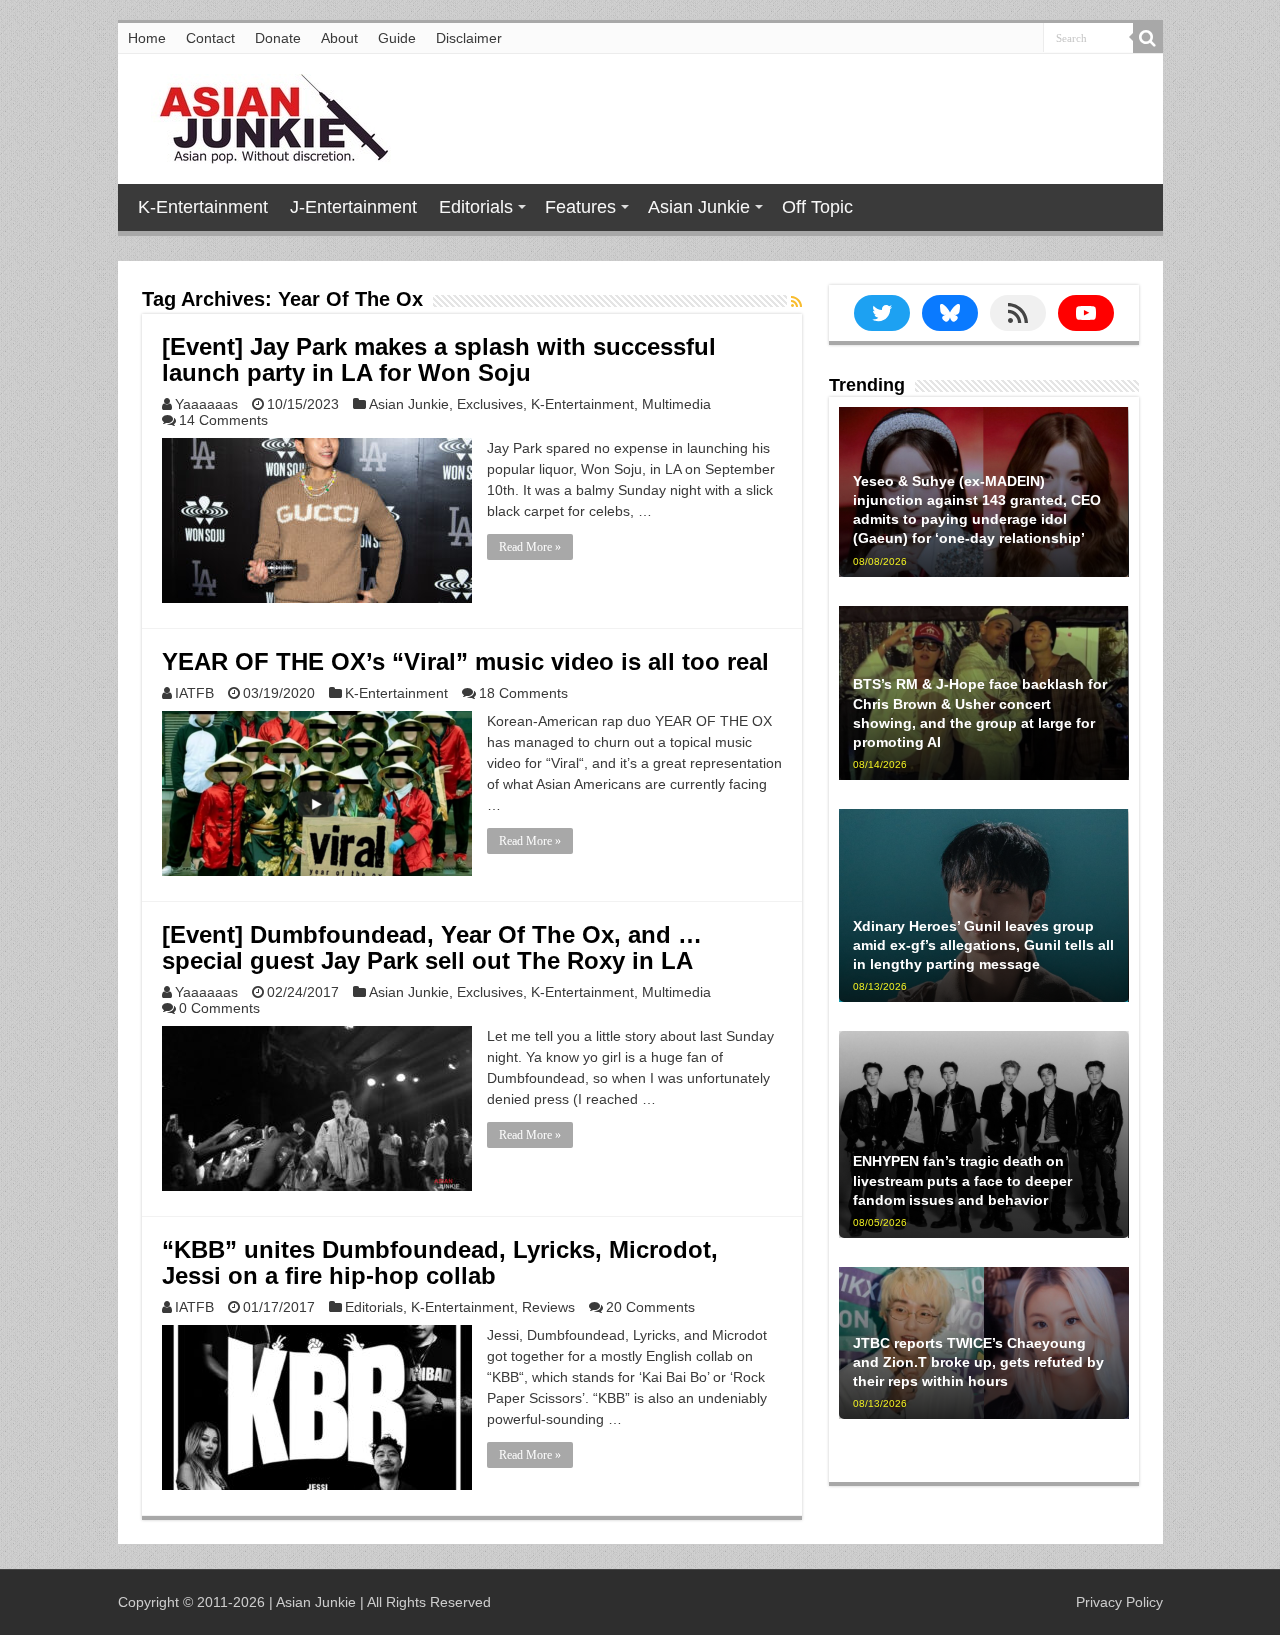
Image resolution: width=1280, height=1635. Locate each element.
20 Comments (650, 1307)
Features (580, 207)
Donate (278, 38)
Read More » (530, 547)
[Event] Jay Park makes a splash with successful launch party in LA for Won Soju (439, 359)
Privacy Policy (1119, 1602)
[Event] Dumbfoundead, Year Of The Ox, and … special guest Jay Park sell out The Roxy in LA (432, 947)
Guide (397, 38)
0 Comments (219, 1008)
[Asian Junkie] (263, 115)
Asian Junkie (699, 207)
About (339, 38)
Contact (210, 38)
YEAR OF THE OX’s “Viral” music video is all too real (465, 661)
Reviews (548, 1307)
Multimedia (676, 404)
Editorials (476, 207)
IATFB (194, 693)
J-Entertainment (353, 207)
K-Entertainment (203, 207)
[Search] (1148, 38)
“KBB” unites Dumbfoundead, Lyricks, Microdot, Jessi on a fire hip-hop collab (440, 1262)
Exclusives (490, 404)
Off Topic (817, 207)
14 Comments (223, 420)
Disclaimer (469, 38)
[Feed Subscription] (796, 302)
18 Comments (523, 693)
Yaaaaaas (206, 404)
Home (147, 38)
